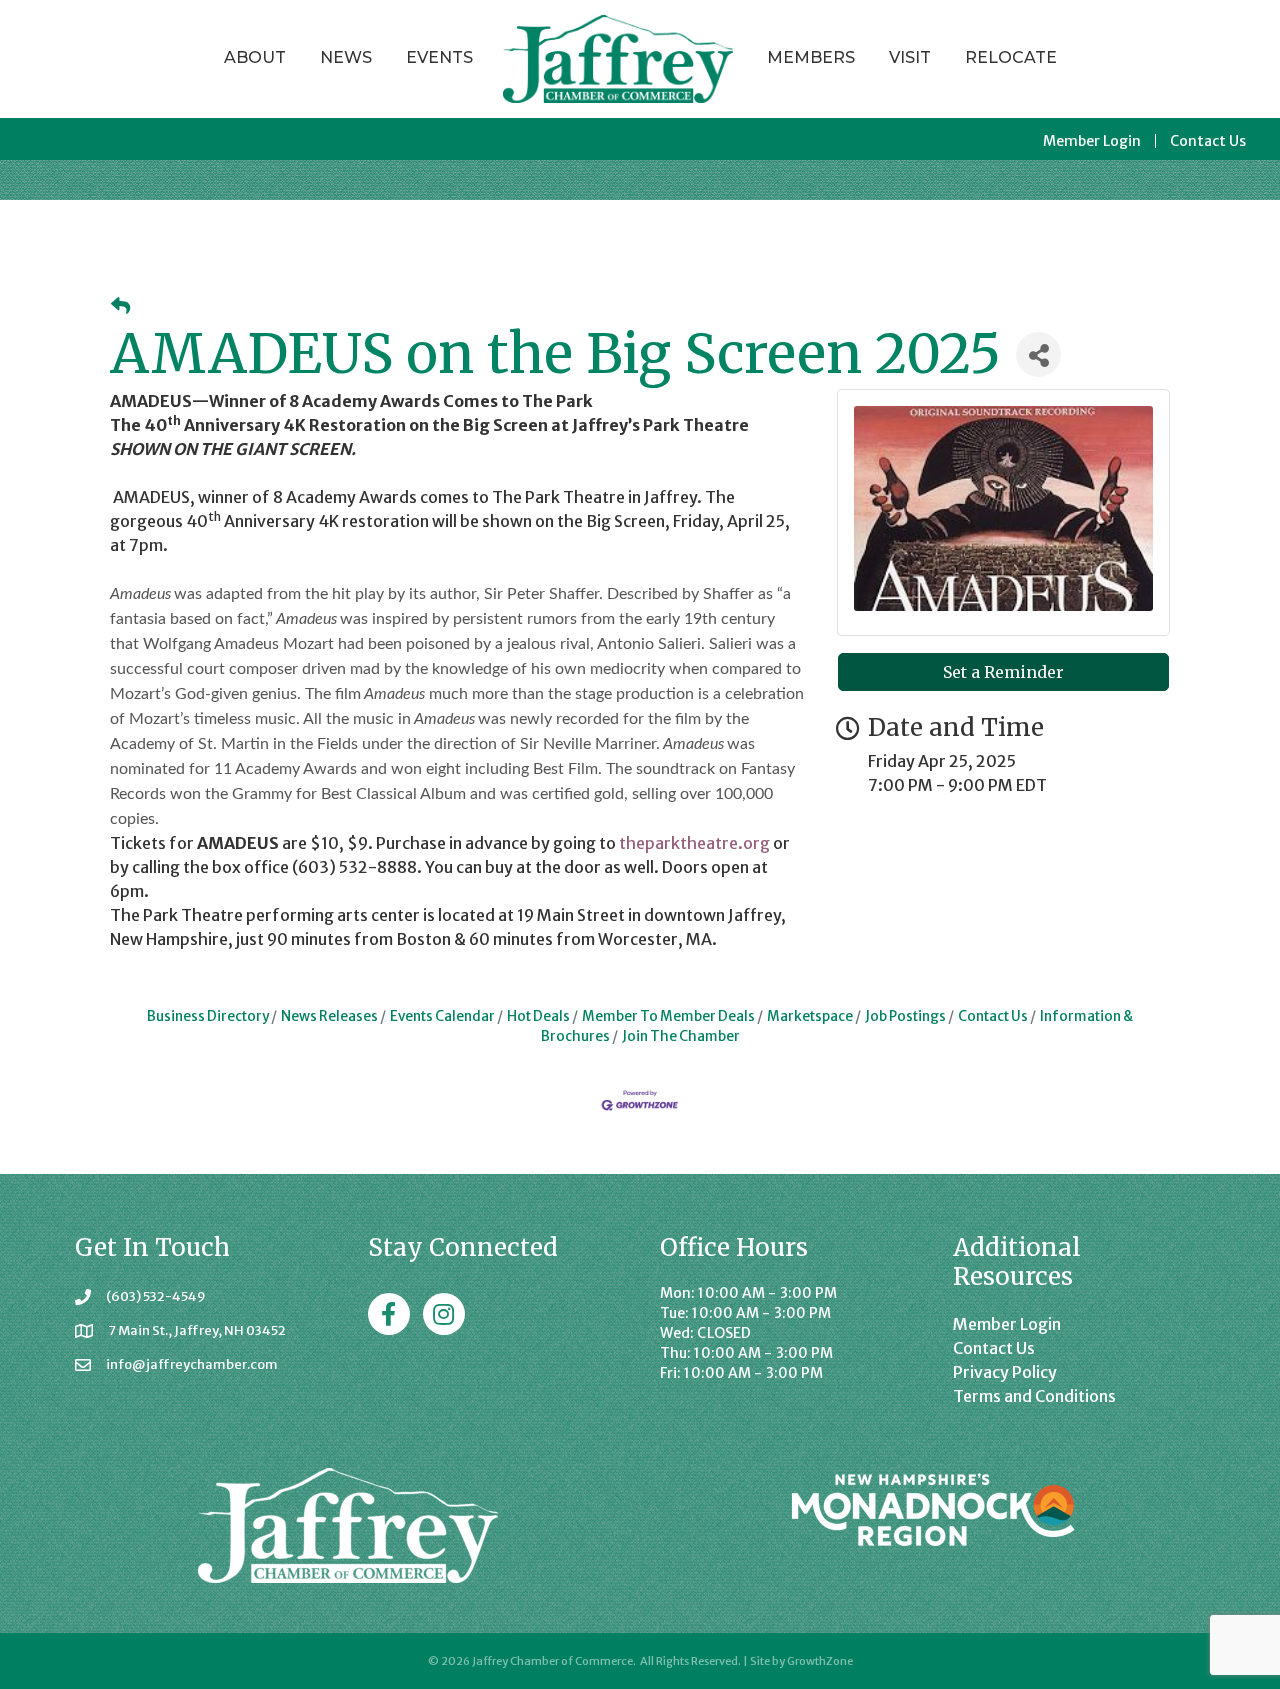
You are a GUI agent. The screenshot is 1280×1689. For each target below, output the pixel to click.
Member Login (1092, 141)
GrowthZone (820, 1661)
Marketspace (810, 1016)
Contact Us (1208, 141)
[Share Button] (1038, 354)
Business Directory (208, 1016)
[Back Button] (120, 306)
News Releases (329, 1016)
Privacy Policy (1005, 1372)
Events (439, 57)
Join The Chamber (681, 1036)
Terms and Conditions (1034, 1396)
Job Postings (905, 1016)
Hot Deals (538, 1016)
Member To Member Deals (668, 1016)
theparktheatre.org (694, 843)
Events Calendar (442, 1016)
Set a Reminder (1003, 672)
